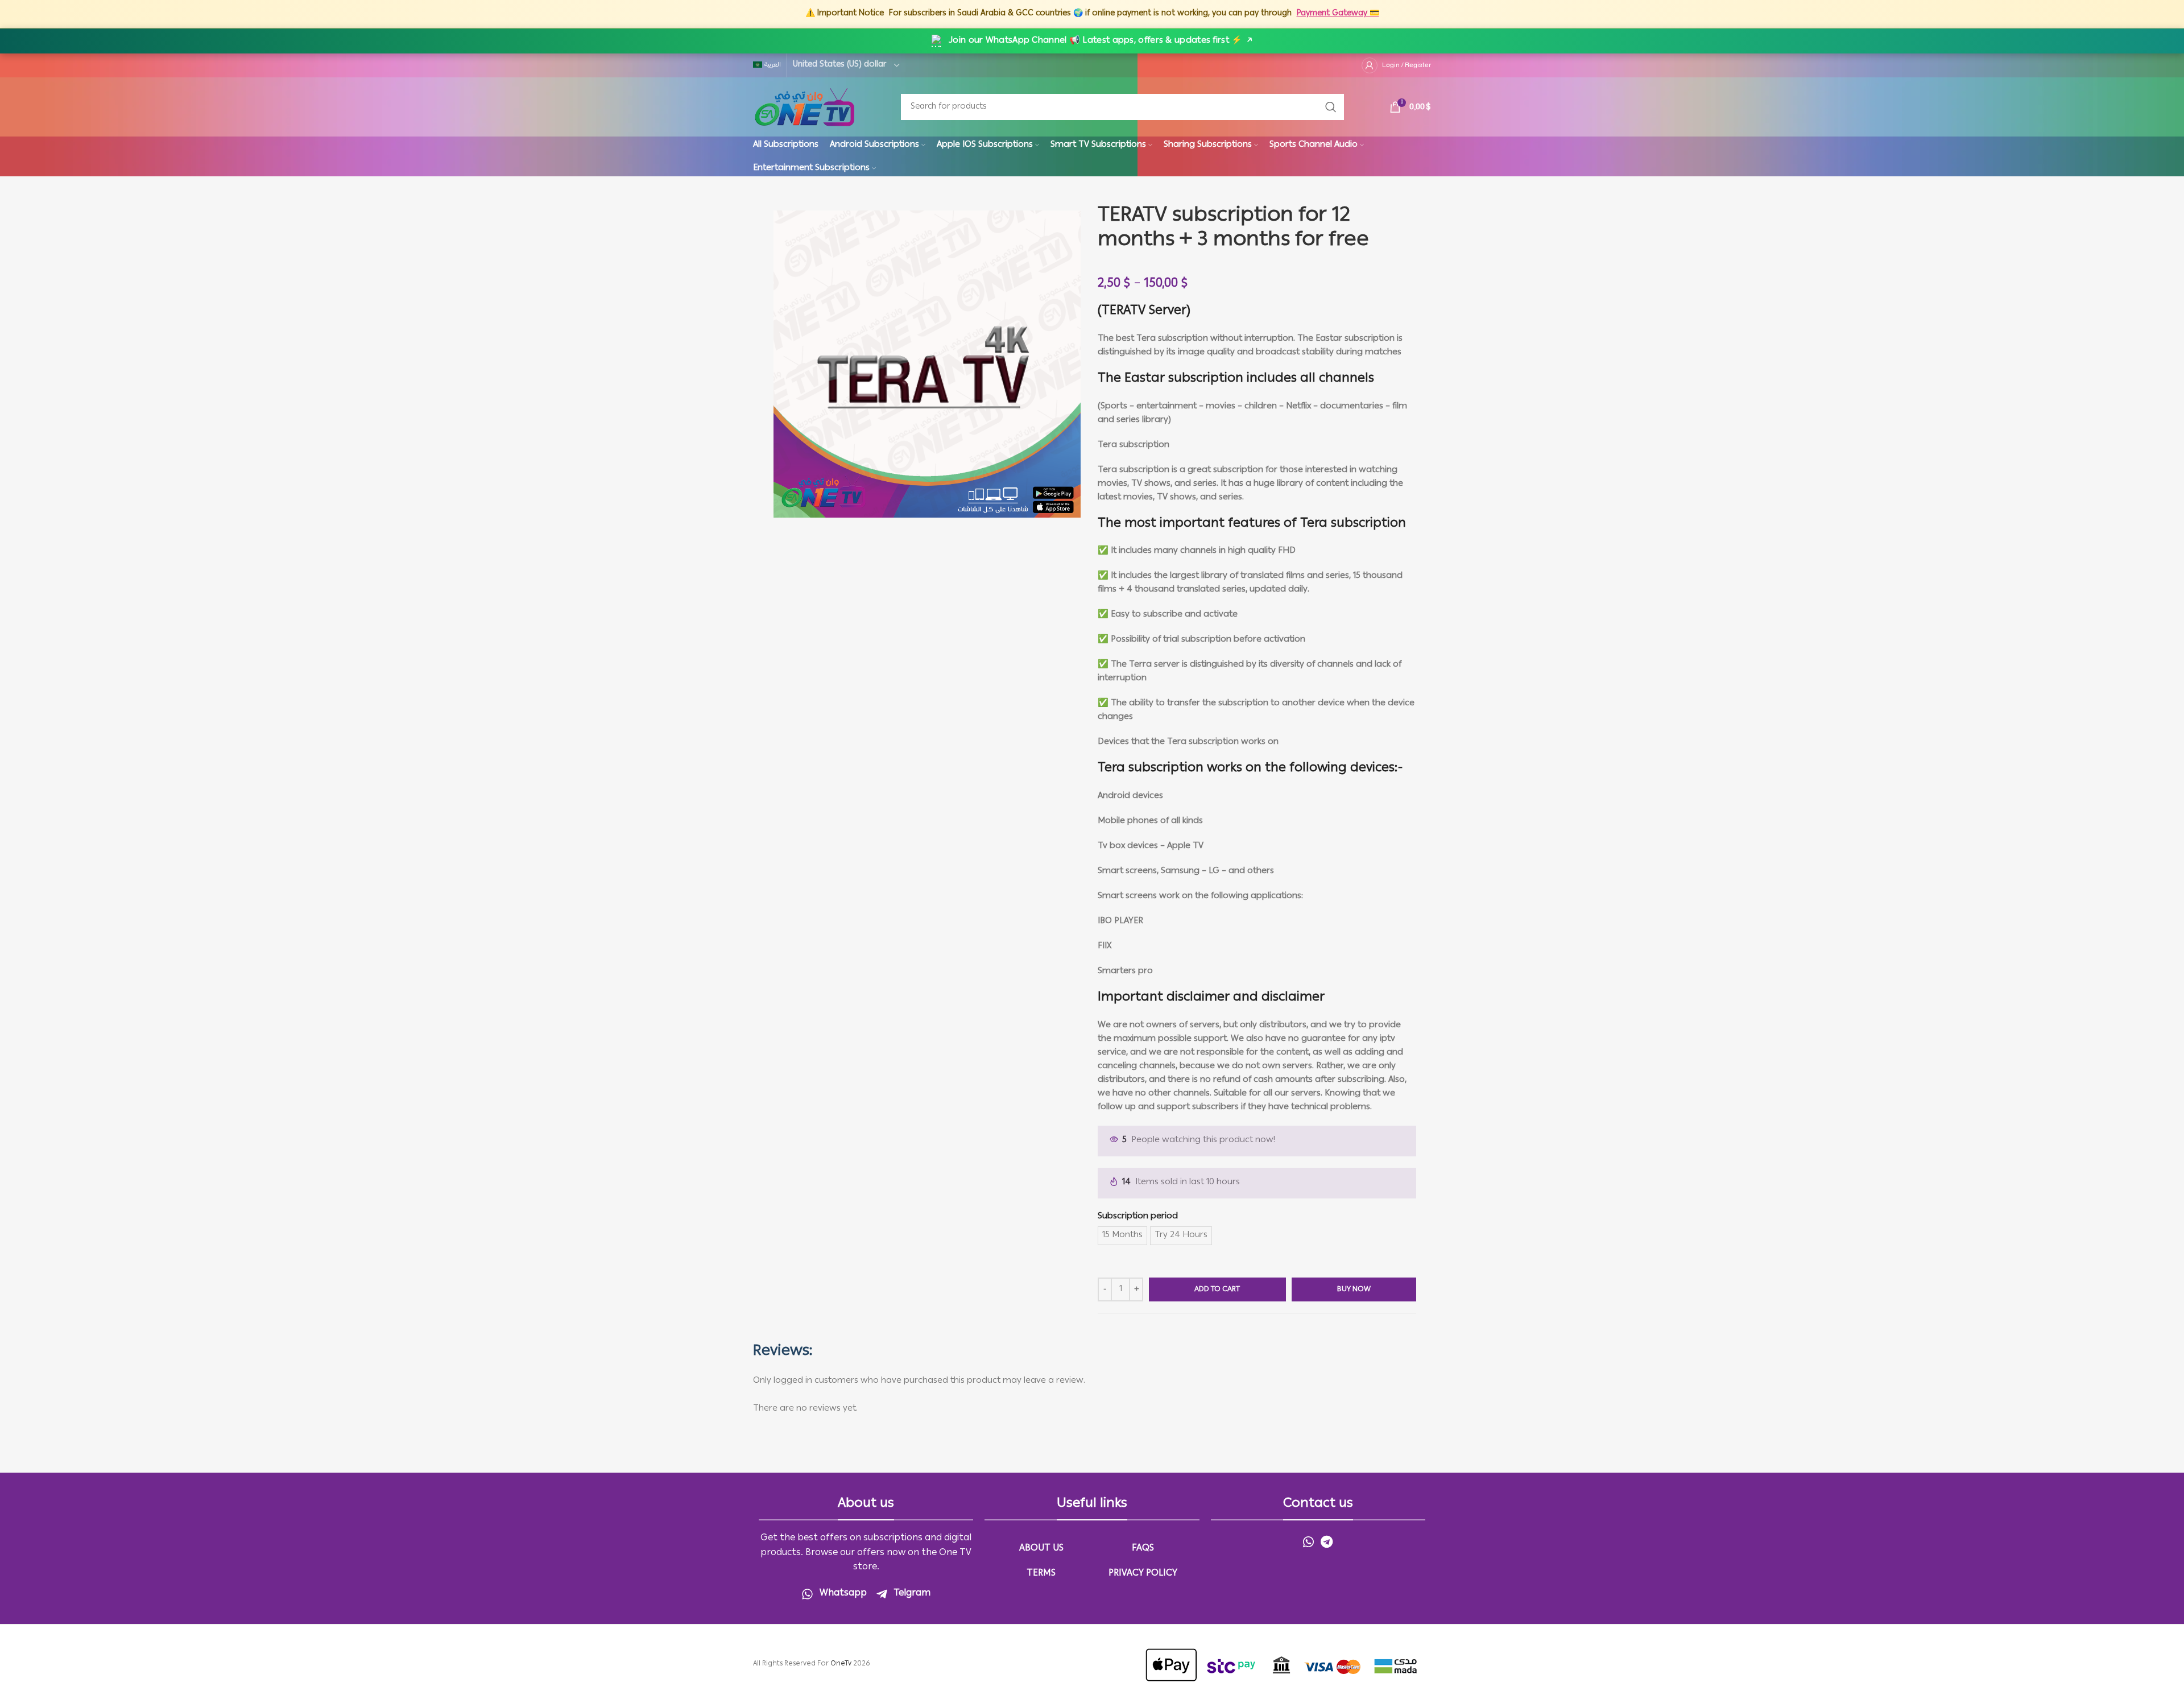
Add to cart (1217, 1290)
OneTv (841, 1664)
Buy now (1354, 1290)
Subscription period (1138, 1217)
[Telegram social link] (1327, 1541)
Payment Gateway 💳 (1338, 14)
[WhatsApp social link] (1308, 1541)
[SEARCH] (1331, 107)
